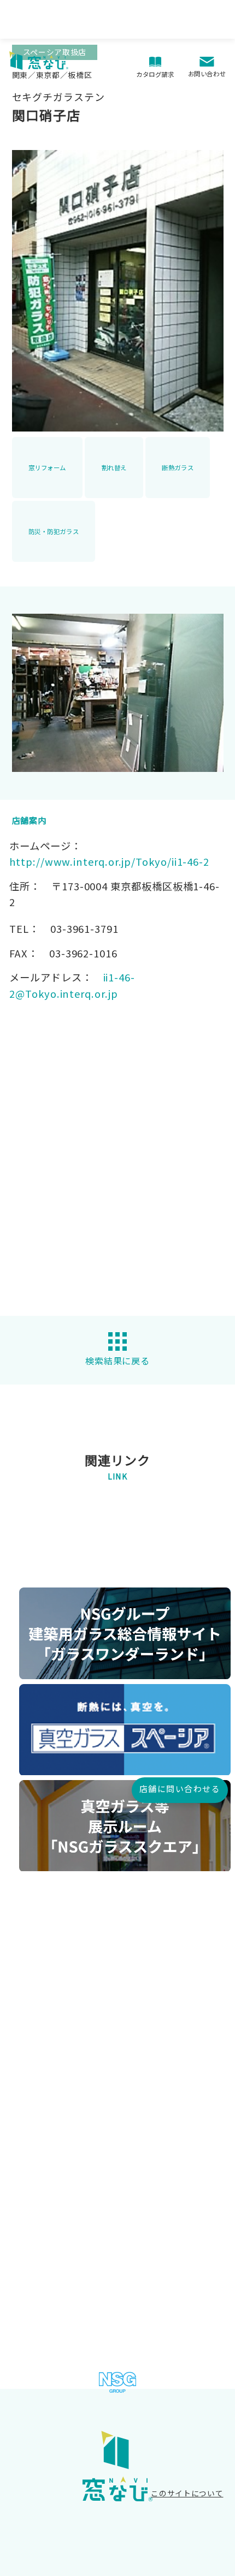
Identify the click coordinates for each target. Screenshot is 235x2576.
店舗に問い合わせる (180, 1789)
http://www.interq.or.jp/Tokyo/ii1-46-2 (109, 861)
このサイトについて (187, 2493)
